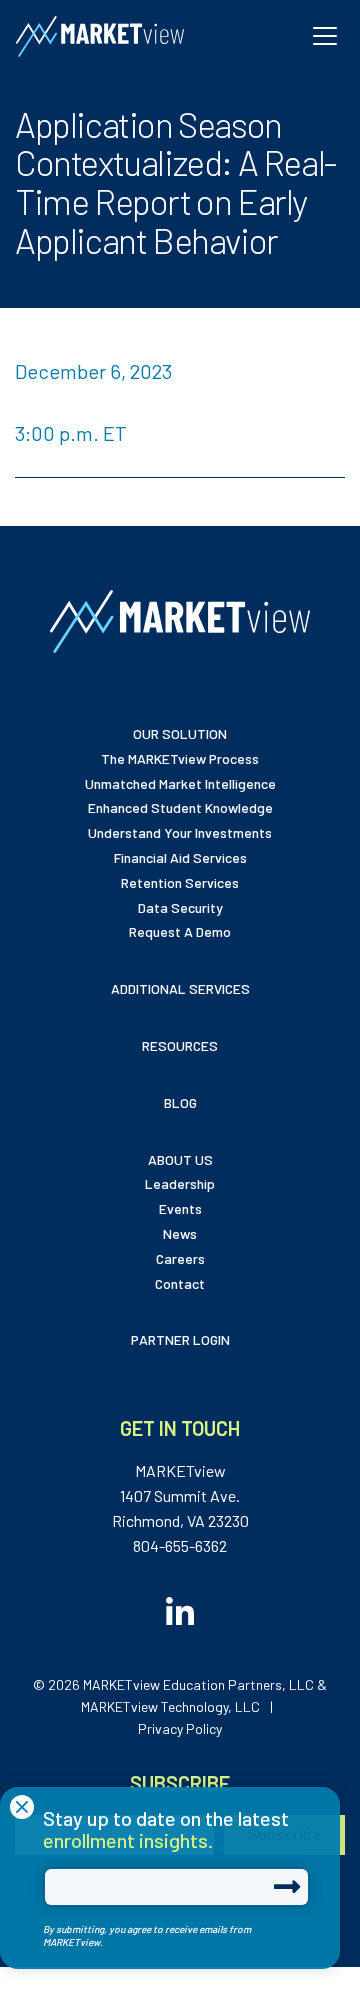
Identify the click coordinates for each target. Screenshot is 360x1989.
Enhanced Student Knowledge (180, 807)
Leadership (180, 1183)
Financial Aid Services (180, 857)
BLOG (180, 1102)
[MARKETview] (100, 36)
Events (180, 1208)
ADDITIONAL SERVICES (180, 988)
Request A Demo (180, 931)
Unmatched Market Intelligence (180, 783)
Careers (180, 1258)
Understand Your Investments (180, 832)
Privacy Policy (180, 1728)
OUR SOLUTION (180, 733)
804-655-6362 (180, 1545)
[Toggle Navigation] (325, 36)
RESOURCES (180, 1045)
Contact (180, 1283)
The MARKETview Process (180, 758)
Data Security (180, 907)
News (180, 1233)
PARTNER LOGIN (180, 1339)
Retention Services (180, 882)
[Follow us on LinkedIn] (180, 1606)
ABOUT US (180, 1159)
